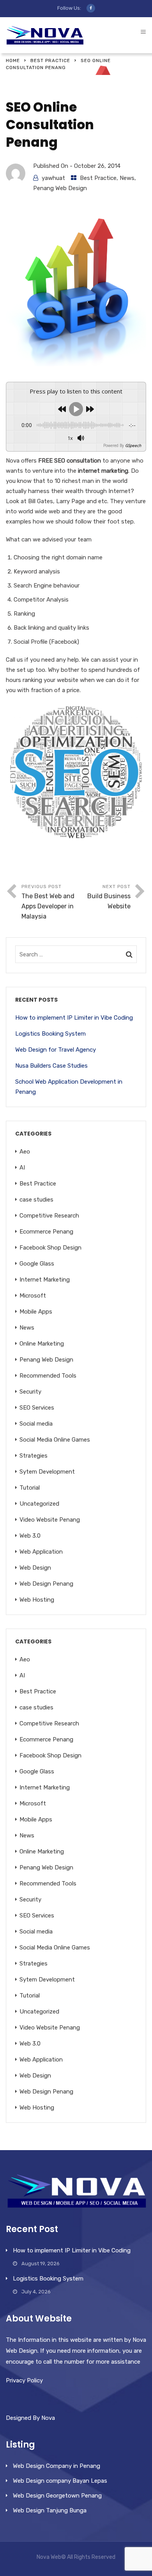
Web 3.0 (30, 1536)
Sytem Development (47, 1472)
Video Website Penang (50, 1520)
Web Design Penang (46, 1584)
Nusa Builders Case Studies (51, 1066)
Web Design (35, 1568)
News (127, 178)
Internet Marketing (45, 1280)
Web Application (41, 1552)
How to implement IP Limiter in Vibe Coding (74, 1018)
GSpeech (133, 445)
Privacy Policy (24, 2380)
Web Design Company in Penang (57, 2466)
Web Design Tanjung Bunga (50, 2510)
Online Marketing (42, 1344)
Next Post (109, 897)
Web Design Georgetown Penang (57, 2496)
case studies (36, 1200)
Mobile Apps (36, 1312)
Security (30, 1392)
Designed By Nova (30, 2418)
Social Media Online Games (55, 1440)
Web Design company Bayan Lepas (60, 2481)
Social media (36, 1424)
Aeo (25, 1152)
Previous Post (48, 902)
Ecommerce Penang (46, 1232)
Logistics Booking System (50, 1034)
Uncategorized (39, 1504)
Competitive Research (49, 1216)
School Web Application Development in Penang (69, 1087)
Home (13, 61)
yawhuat (53, 178)
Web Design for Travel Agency (56, 1050)
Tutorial (30, 1488)
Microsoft (33, 1296)
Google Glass (37, 1264)
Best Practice (50, 61)
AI (22, 1168)
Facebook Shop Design (50, 1248)
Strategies (34, 1456)
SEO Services (37, 1408)
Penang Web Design (60, 188)
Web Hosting (37, 1600)
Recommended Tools (48, 1376)
